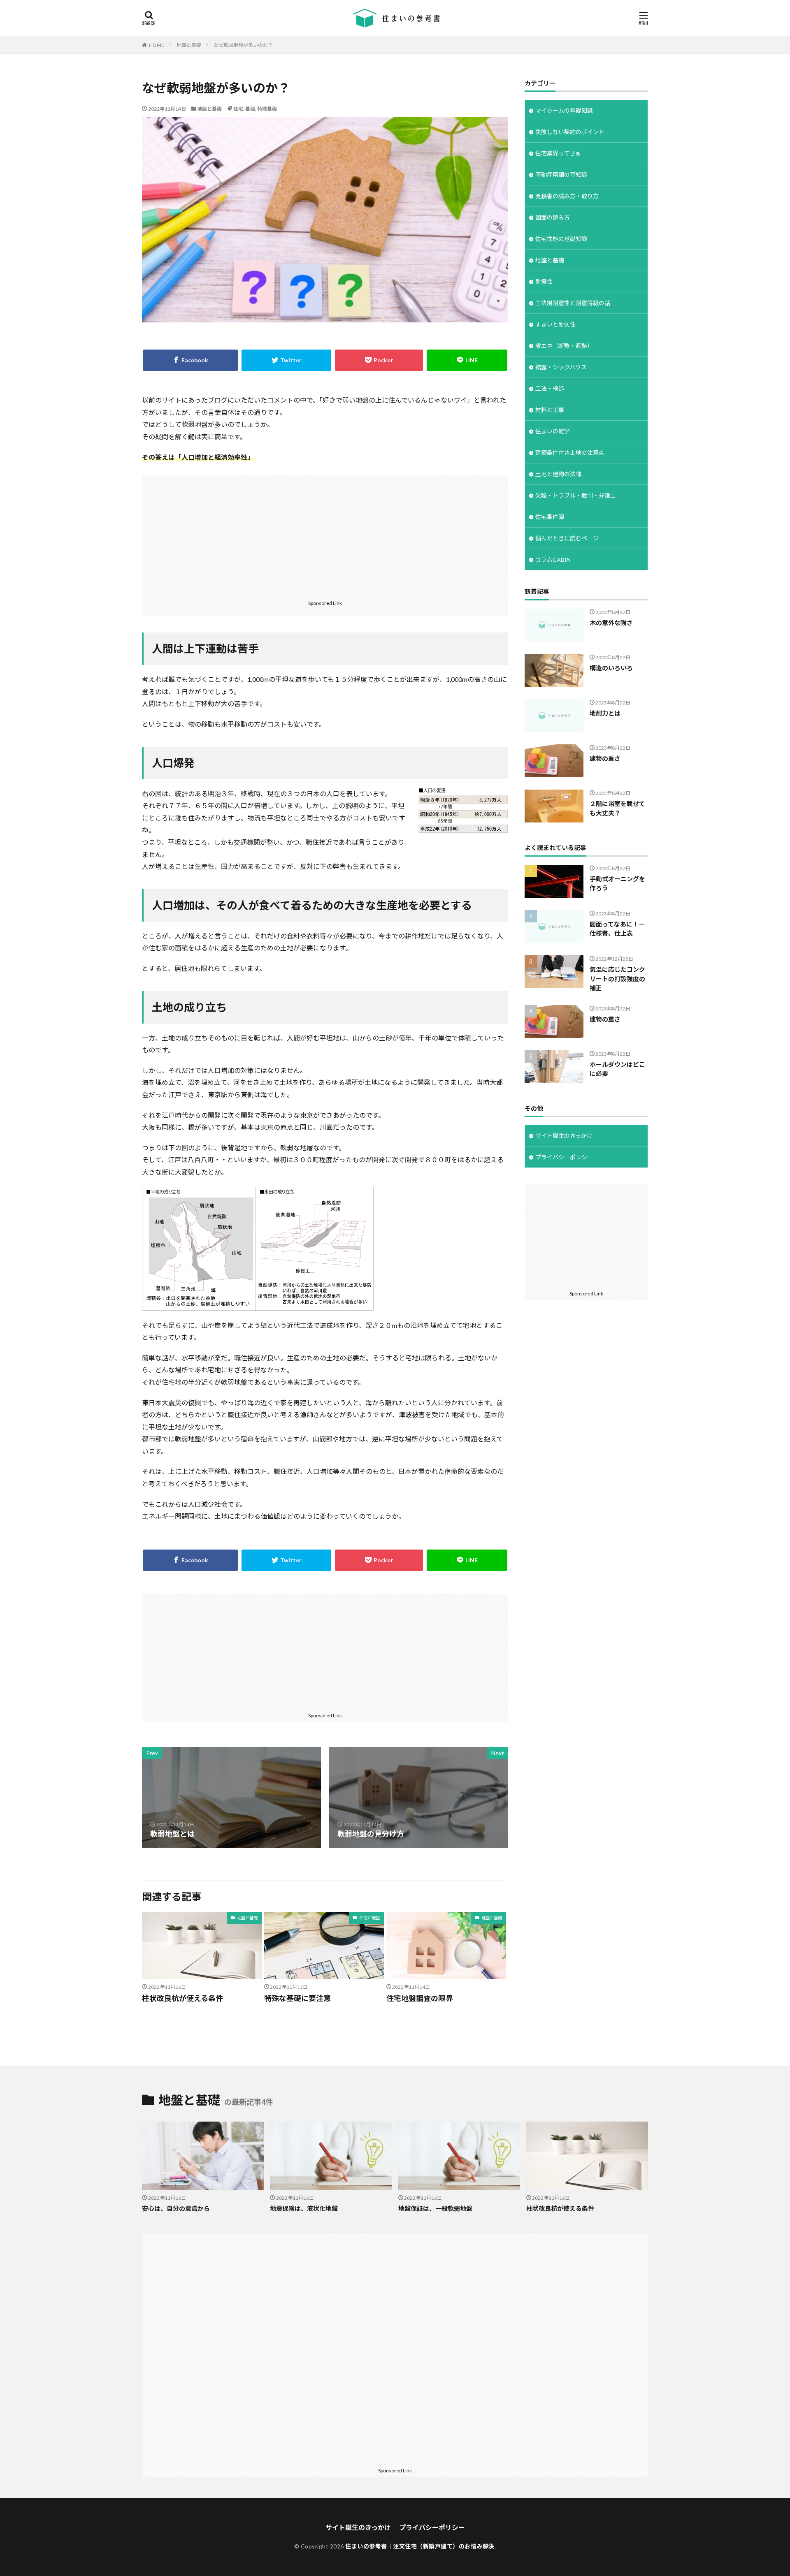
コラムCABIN (553, 559)
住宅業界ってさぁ (558, 153)
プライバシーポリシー (564, 1157)
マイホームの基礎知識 (564, 110)
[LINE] (467, 360)
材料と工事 (550, 410)
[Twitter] (286, 360)
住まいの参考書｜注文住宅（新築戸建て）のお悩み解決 (420, 2546)
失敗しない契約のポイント (570, 132)
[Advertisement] (325, 537)
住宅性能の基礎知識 (561, 239)
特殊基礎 (267, 109)
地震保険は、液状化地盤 (304, 2208)
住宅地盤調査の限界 (420, 1998)
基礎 (250, 109)
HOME (157, 45)
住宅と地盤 (369, 1918)
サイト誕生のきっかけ (564, 1136)
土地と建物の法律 (558, 474)
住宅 (238, 109)
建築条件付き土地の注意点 (570, 453)
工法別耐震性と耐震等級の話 (573, 303)
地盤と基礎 (189, 45)
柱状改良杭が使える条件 (182, 1998)
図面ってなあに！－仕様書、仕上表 (617, 929)
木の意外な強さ (611, 623)
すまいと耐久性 (555, 324)
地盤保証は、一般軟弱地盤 (435, 2208)
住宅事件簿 (550, 517)
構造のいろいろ (611, 668)
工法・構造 (550, 388)
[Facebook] (190, 360)
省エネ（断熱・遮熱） (564, 346)
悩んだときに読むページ (567, 538)
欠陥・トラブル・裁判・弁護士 (576, 495)
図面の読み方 (553, 217)
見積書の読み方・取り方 (567, 196)
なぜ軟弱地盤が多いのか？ (243, 45)
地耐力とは (605, 713)
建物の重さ (605, 758)
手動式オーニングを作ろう (617, 884)
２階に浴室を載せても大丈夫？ (617, 808)
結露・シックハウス (561, 367)
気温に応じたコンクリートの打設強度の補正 (617, 979)
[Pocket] (379, 360)
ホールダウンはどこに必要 (617, 1069)
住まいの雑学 (553, 431)
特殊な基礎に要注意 (297, 1998)
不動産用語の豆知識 (561, 175)
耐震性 (544, 281)
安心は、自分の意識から (176, 2208)
